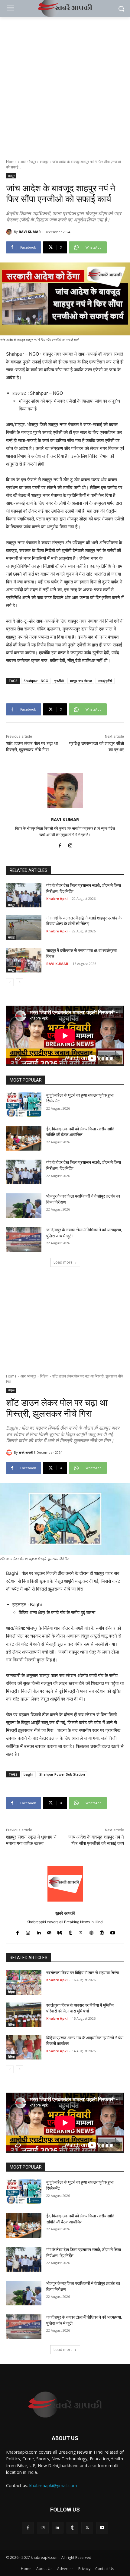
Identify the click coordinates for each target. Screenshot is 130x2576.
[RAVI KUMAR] (10, 232)
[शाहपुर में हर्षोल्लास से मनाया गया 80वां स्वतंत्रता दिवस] (24, 960)
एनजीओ (59, 681)
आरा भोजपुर (28, 162)
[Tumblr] (72, 2528)
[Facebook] (60, 844)
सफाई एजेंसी (105, 681)
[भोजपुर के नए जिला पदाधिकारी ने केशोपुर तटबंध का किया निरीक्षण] (24, 1206)
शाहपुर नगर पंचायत (81, 681)
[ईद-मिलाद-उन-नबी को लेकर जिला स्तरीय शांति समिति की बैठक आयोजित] (24, 1139)
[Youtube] (102, 2528)
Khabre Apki (57, 898)
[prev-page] (10, 982)
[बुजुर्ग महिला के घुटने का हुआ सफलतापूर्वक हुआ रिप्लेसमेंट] (24, 1105)
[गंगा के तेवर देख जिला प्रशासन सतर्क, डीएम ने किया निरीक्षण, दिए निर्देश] (24, 895)
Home (11, 162)
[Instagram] (70, 844)
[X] (87, 2528)
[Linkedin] (58, 2528)
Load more (63, 1262)
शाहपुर (44, 162)
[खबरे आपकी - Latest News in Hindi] (65, 2405)
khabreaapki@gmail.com (53, 2485)
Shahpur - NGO (36, 681)
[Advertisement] (65, 85)
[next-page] (19, 982)
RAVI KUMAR (30, 232)
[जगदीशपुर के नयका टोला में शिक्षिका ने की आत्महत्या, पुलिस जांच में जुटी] (24, 1239)
